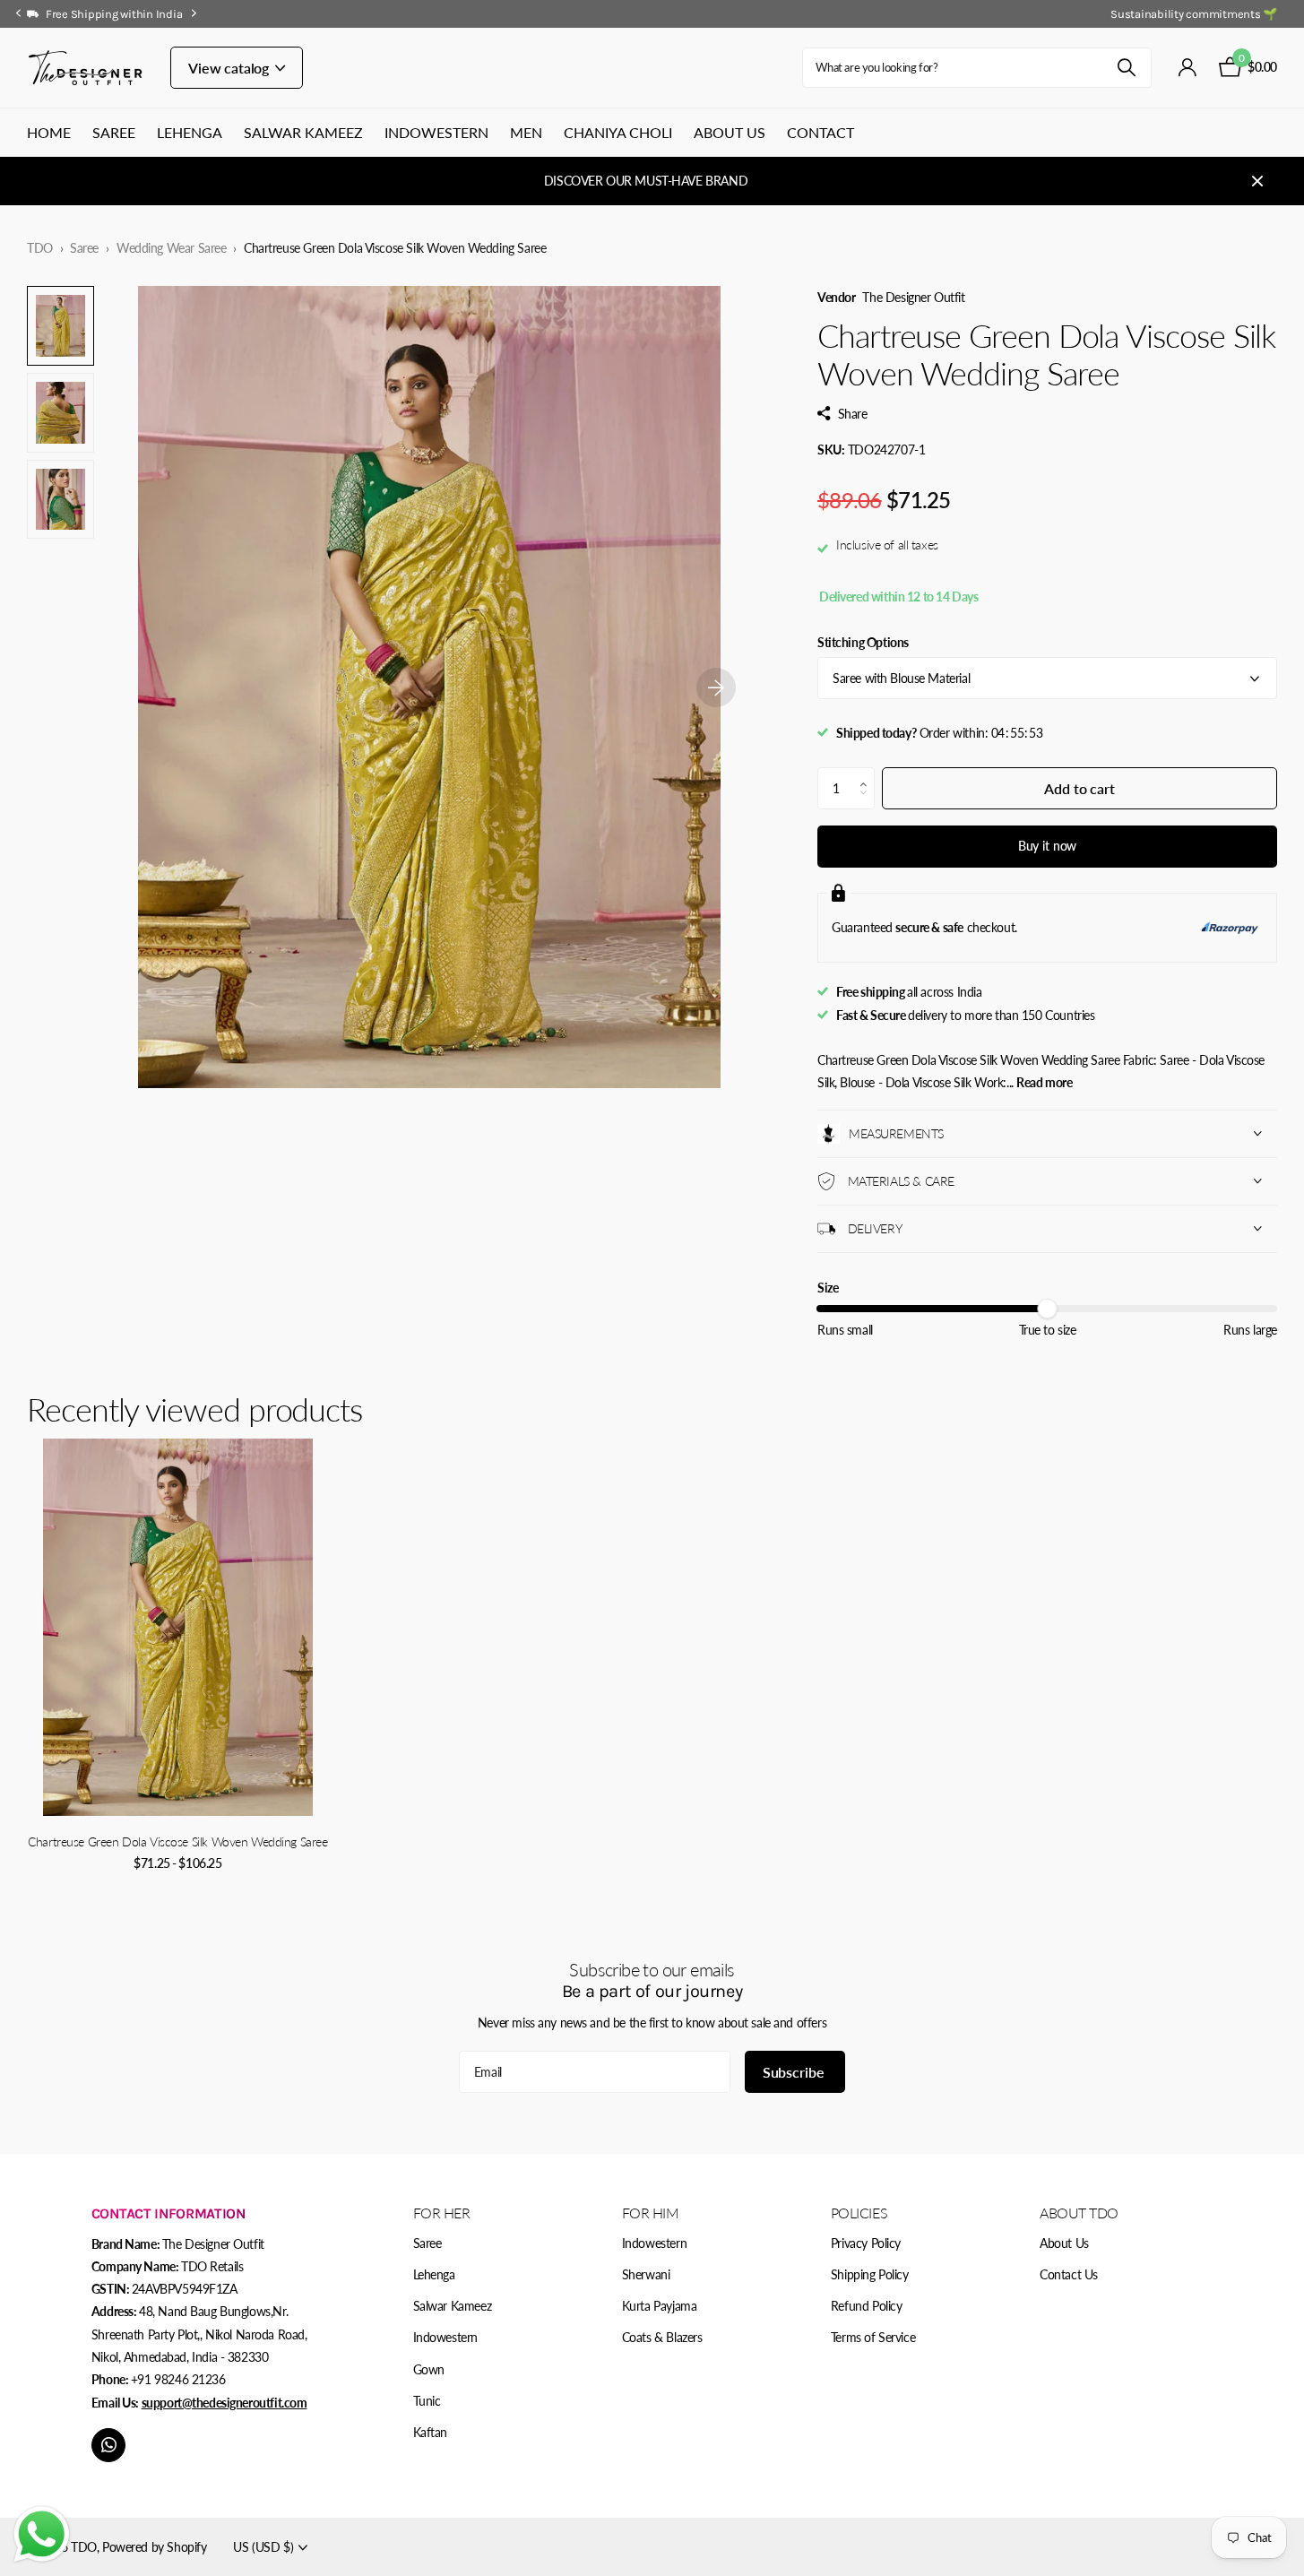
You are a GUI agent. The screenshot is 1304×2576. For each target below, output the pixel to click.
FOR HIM (651, 2213)
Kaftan (430, 2432)
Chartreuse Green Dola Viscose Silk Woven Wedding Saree (177, 1841)
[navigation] (18, 14)
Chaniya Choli (618, 132)
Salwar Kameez (303, 132)
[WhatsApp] (108, 2445)
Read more (1044, 1082)
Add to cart (1079, 788)
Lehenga (190, 132)
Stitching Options (863, 642)
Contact (820, 132)
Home (49, 132)
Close (1257, 181)
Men (526, 132)
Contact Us (1069, 2274)
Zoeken (1127, 68)
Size (828, 1288)
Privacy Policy (866, 2243)
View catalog (230, 68)
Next (194, 13)
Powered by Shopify (154, 2547)
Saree (114, 132)
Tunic (427, 2401)
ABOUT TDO (1079, 2213)
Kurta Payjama (660, 2306)
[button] (868, 774)
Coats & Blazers (662, 2337)
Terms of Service (873, 2337)
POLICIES (859, 2213)
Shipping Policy (870, 2274)
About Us (730, 132)
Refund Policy (867, 2306)
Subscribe (795, 2072)
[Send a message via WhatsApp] (42, 2534)
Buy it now (1048, 846)
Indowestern (436, 132)
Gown (429, 2369)
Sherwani (646, 2274)
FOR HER (442, 2213)
